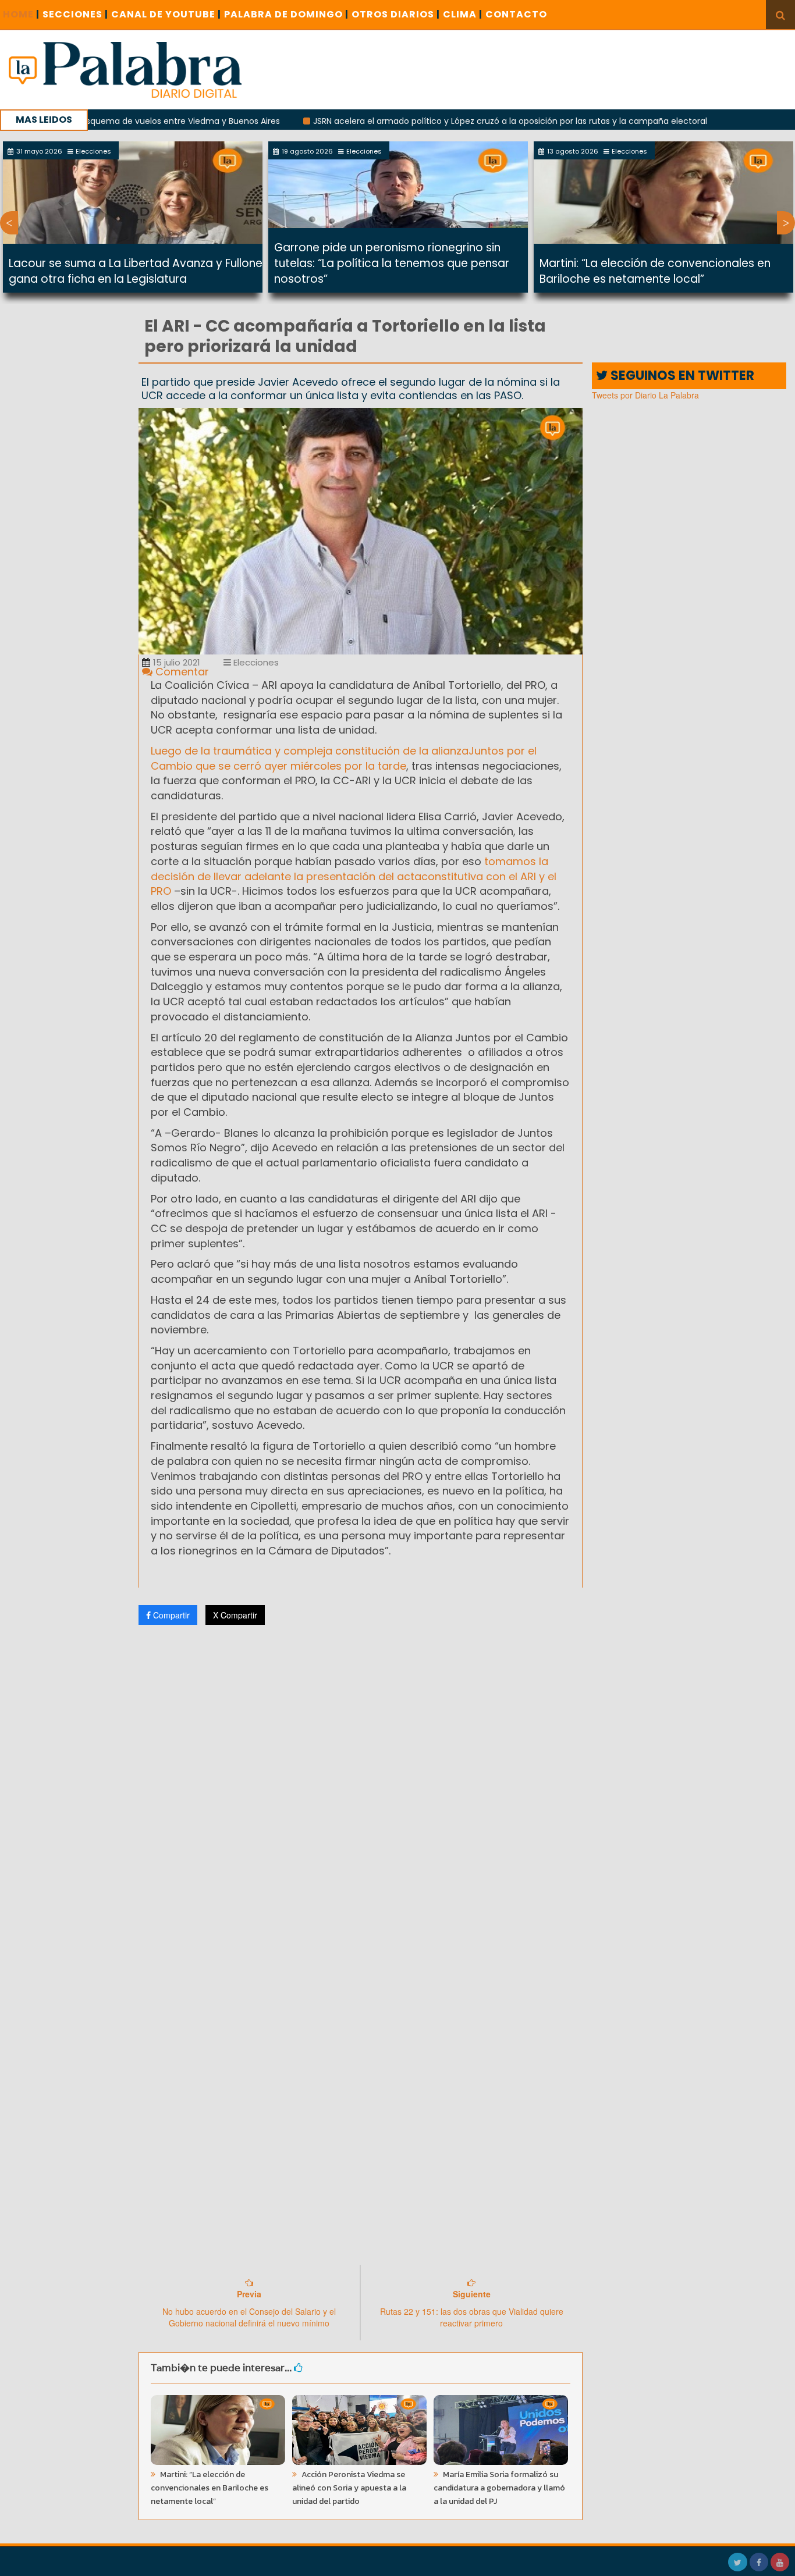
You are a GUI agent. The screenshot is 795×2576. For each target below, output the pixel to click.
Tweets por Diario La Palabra (645, 395)
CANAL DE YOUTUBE (166, 14)
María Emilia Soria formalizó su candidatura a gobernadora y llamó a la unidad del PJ (499, 2488)
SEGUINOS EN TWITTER (681, 376)
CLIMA (463, 14)
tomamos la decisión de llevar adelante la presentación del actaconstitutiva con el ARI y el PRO (354, 876)
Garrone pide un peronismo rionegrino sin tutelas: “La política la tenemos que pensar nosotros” (392, 263)
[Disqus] (361, 1788)
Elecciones (255, 662)
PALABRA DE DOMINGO (286, 14)
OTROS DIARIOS (396, 14)
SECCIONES (75, 14)
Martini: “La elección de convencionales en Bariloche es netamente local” (655, 271)
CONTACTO (516, 14)
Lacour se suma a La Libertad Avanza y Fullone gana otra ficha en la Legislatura (136, 271)
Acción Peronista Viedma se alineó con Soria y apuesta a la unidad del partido (349, 2488)
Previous (9, 223)
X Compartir (235, 1615)
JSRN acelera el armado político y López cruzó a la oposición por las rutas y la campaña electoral (446, 121)
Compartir (170, 1615)
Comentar (181, 672)
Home (21, 14)
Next (786, 223)
